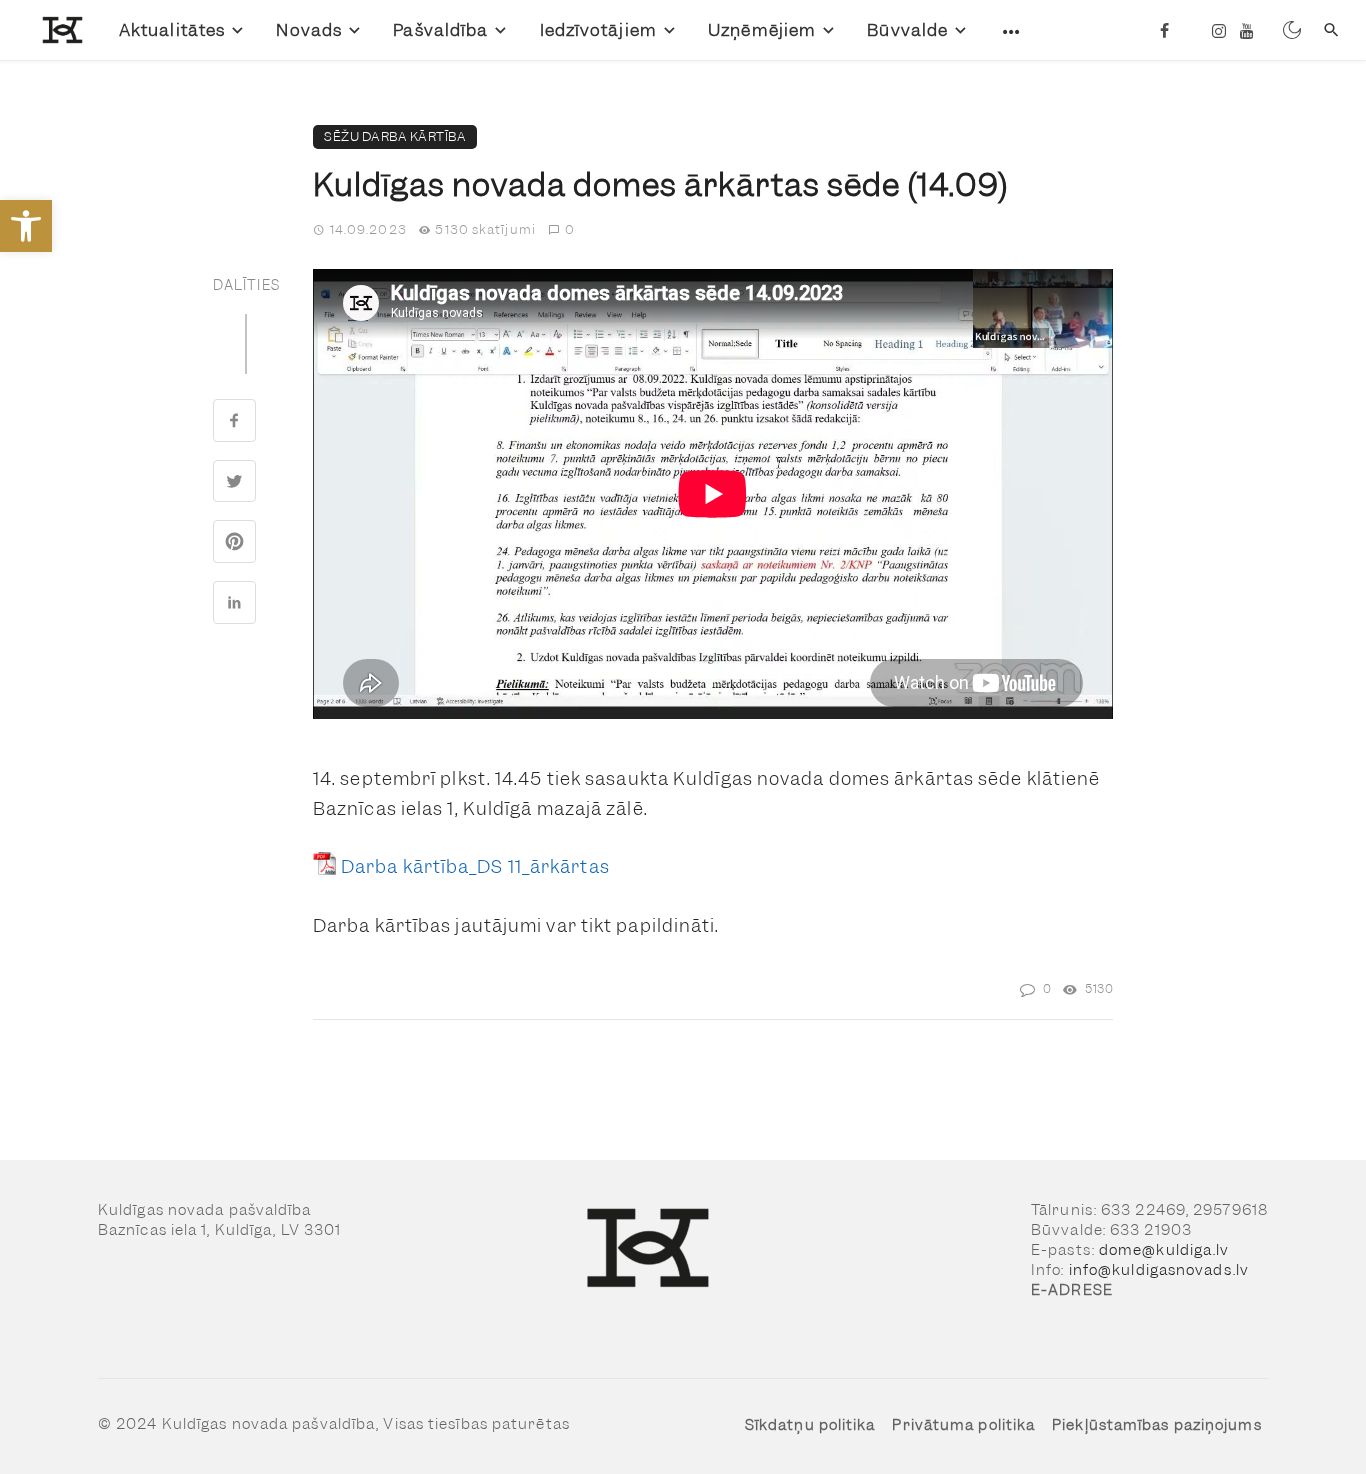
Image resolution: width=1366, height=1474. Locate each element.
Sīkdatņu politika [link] (810, 1425)
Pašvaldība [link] (440, 30)
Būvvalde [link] (907, 30)
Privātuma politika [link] (963, 1425)
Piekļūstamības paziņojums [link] (1157, 1425)
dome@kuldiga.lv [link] (1164, 1250)
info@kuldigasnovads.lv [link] (1159, 1270)
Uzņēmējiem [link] (762, 30)
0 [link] (570, 229)
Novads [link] (309, 30)
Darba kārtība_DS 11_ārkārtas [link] (475, 866)
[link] (26, 226)
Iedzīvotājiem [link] (598, 30)
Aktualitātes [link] (172, 30)
